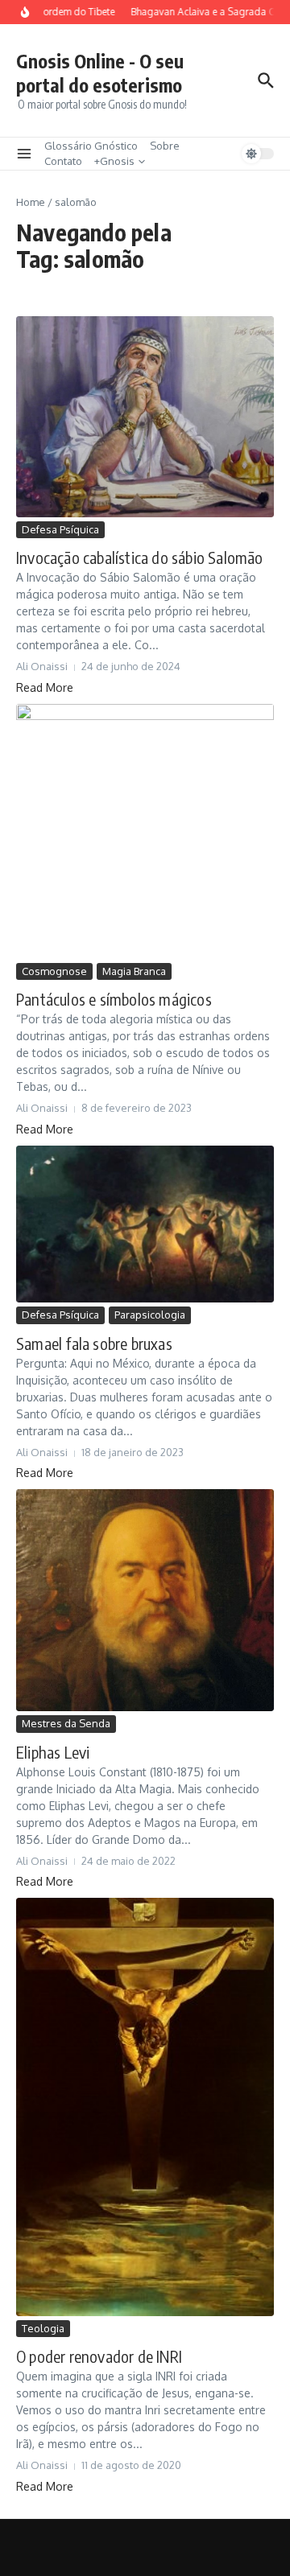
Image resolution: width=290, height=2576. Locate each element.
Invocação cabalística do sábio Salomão (140, 557)
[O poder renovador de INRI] (145, 2107)
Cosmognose (54, 971)
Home (31, 202)
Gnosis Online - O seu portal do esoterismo (100, 73)
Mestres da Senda (66, 1723)
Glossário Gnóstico (91, 146)
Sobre (165, 146)
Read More (45, 687)
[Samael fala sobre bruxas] (145, 1224)
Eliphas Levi (53, 1752)
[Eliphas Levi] (145, 1600)
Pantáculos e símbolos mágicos (114, 999)
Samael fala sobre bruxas (94, 1343)
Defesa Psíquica (60, 529)
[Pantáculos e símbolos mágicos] (145, 831)
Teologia (43, 2328)
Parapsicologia (150, 1315)
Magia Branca (134, 971)
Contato (63, 161)
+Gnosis (114, 161)
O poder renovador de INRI (99, 2356)
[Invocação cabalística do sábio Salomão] (145, 417)
